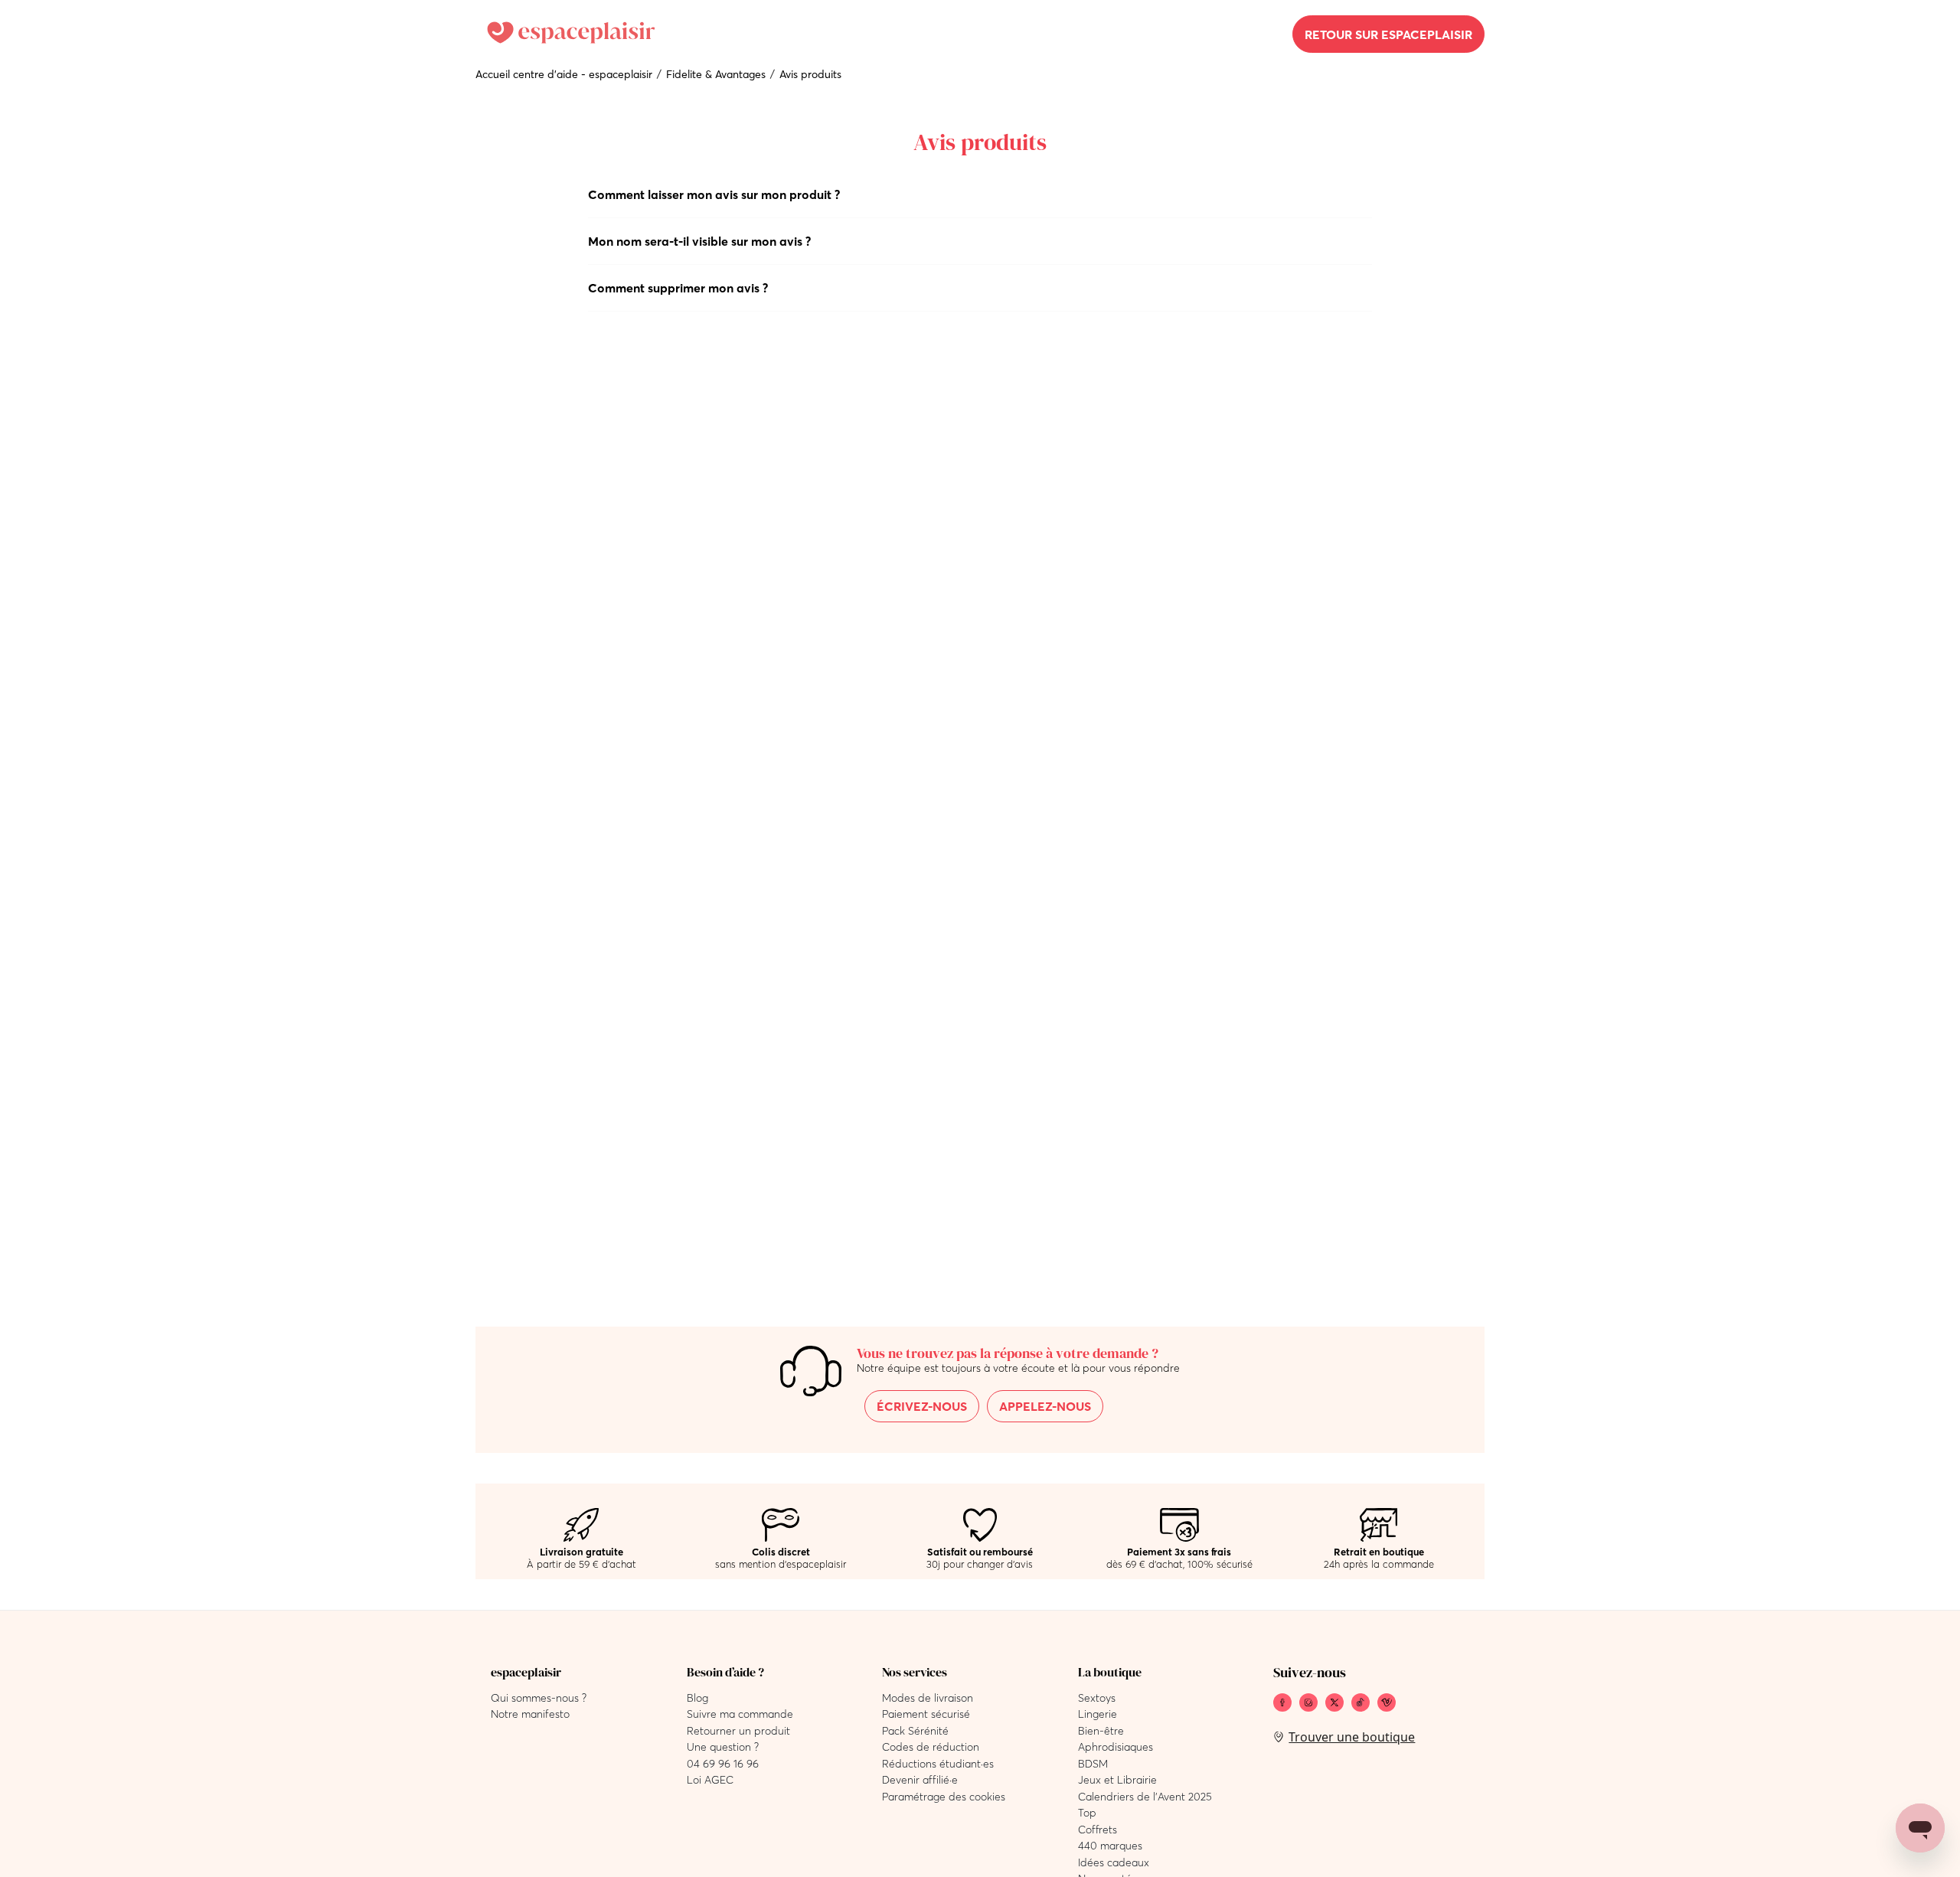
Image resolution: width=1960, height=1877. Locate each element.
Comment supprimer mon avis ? (678, 288)
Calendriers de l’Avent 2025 (1145, 1797)
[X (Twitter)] (1334, 1702)
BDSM (1093, 1764)
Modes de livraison (928, 1698)
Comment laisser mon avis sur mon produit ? (714, 194)
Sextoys (1097, 1698)
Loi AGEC (710, 1780)
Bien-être (1101, 1731)
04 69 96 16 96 (723, 1764)
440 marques (1110, 1846)
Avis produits (810, 74)
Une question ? (723, 1747)
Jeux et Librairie (1117, 1780)
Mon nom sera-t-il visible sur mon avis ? (699, 241)
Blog (697, 1698)
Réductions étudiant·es (938, 1764)
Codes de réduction (931, 1747)
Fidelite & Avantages (716, 74)
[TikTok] (1361, 1702)
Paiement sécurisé (926, 1714)
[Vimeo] (1387, 1702)
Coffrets (1098, 1830)
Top (1087, 1813)
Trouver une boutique (1352, 1737)
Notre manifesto (530, 1714)
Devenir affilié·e (920, 1780)
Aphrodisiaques (1116, 1747)
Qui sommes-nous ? (539, 1698)
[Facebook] (1282, 1702)
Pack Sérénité (915, 1731)
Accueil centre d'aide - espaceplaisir (564, 74)
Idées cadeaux (1114, 1862)
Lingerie (1098, 1714)
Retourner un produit (738, 1731)
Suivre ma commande (740, 1714)
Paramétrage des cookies (944, 1797)
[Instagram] (1308, 1702)
